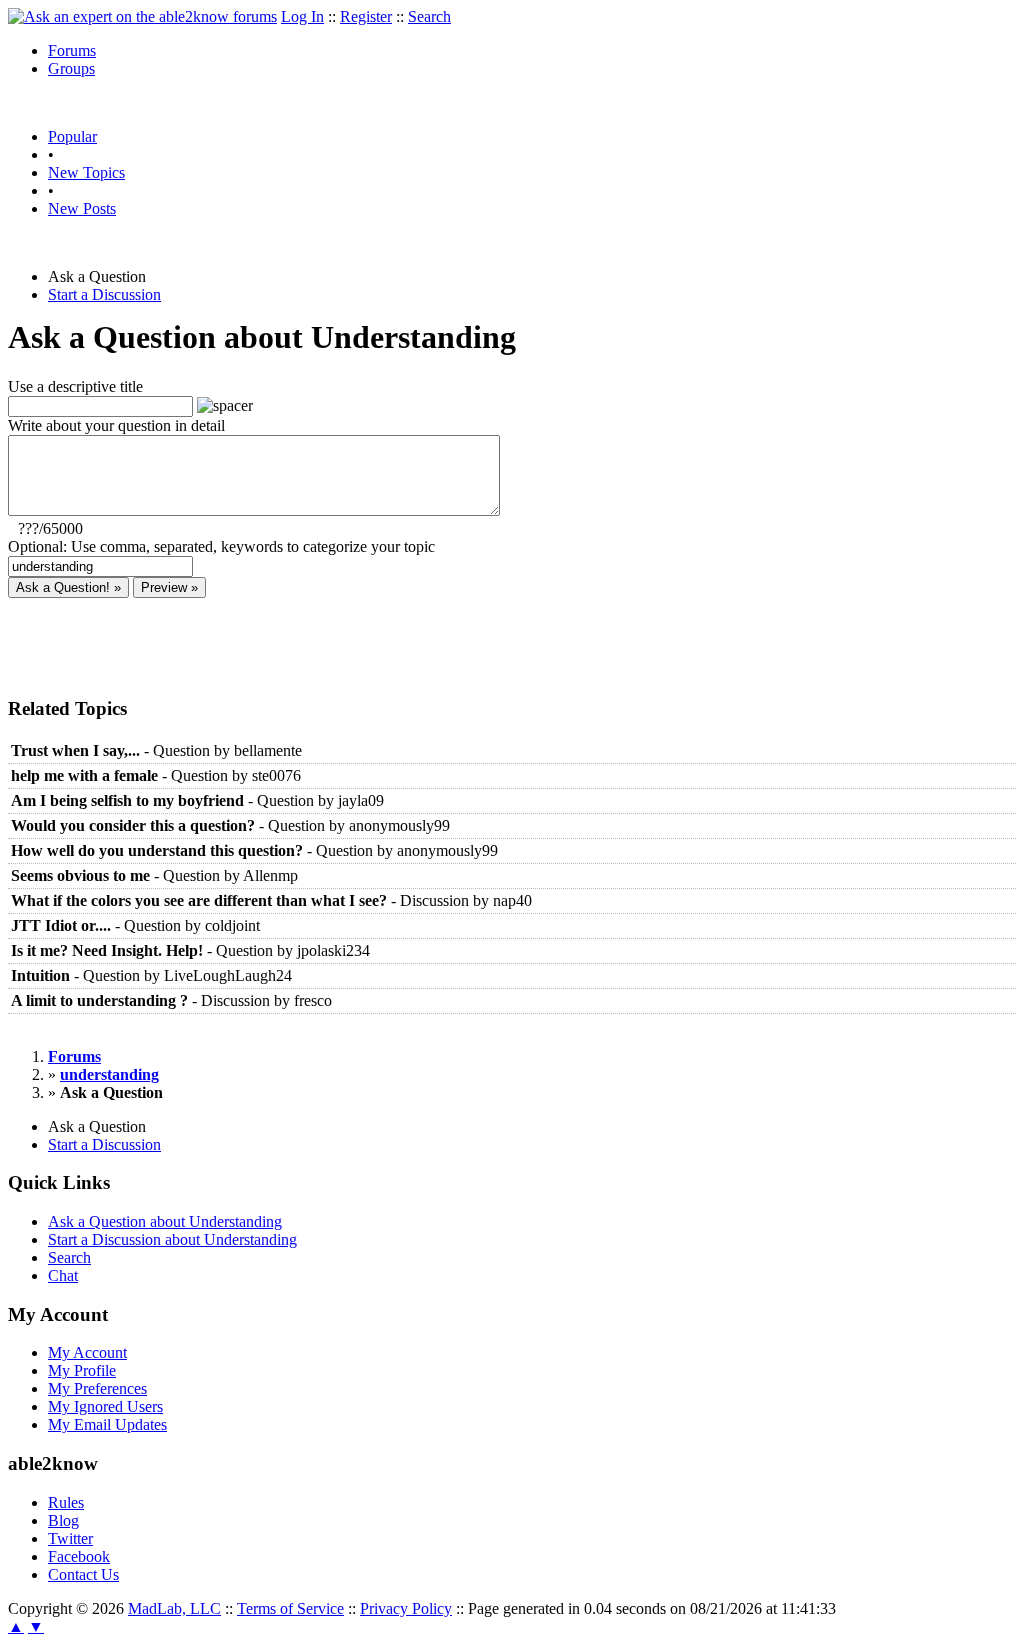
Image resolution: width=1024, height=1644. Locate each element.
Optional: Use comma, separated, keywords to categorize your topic (221, 546)
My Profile (82, 1370)
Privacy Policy (406, 1608)
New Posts (82, 208)
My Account (87, 1352)
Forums (72, 50)
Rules (66, 1502)
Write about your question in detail (116, 425)
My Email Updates (107, 1424)
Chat (63, 1275)
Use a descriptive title (75, 386)
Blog (63, 1520)
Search (429, 16)
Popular (72, 136)
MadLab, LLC (174, 1608)
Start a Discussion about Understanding (172, 1239)
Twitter (70, 1538)
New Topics (86, 172)
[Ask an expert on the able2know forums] (142, 16)
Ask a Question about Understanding (165, 1221)
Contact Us (83, 1574)
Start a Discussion (104, 294)
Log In (302, 16)
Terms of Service (290, 1608)
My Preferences (97, 1388)
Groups (71, 68)
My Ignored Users (105, 1406)
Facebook (79, 1556)
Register (366, 16)
